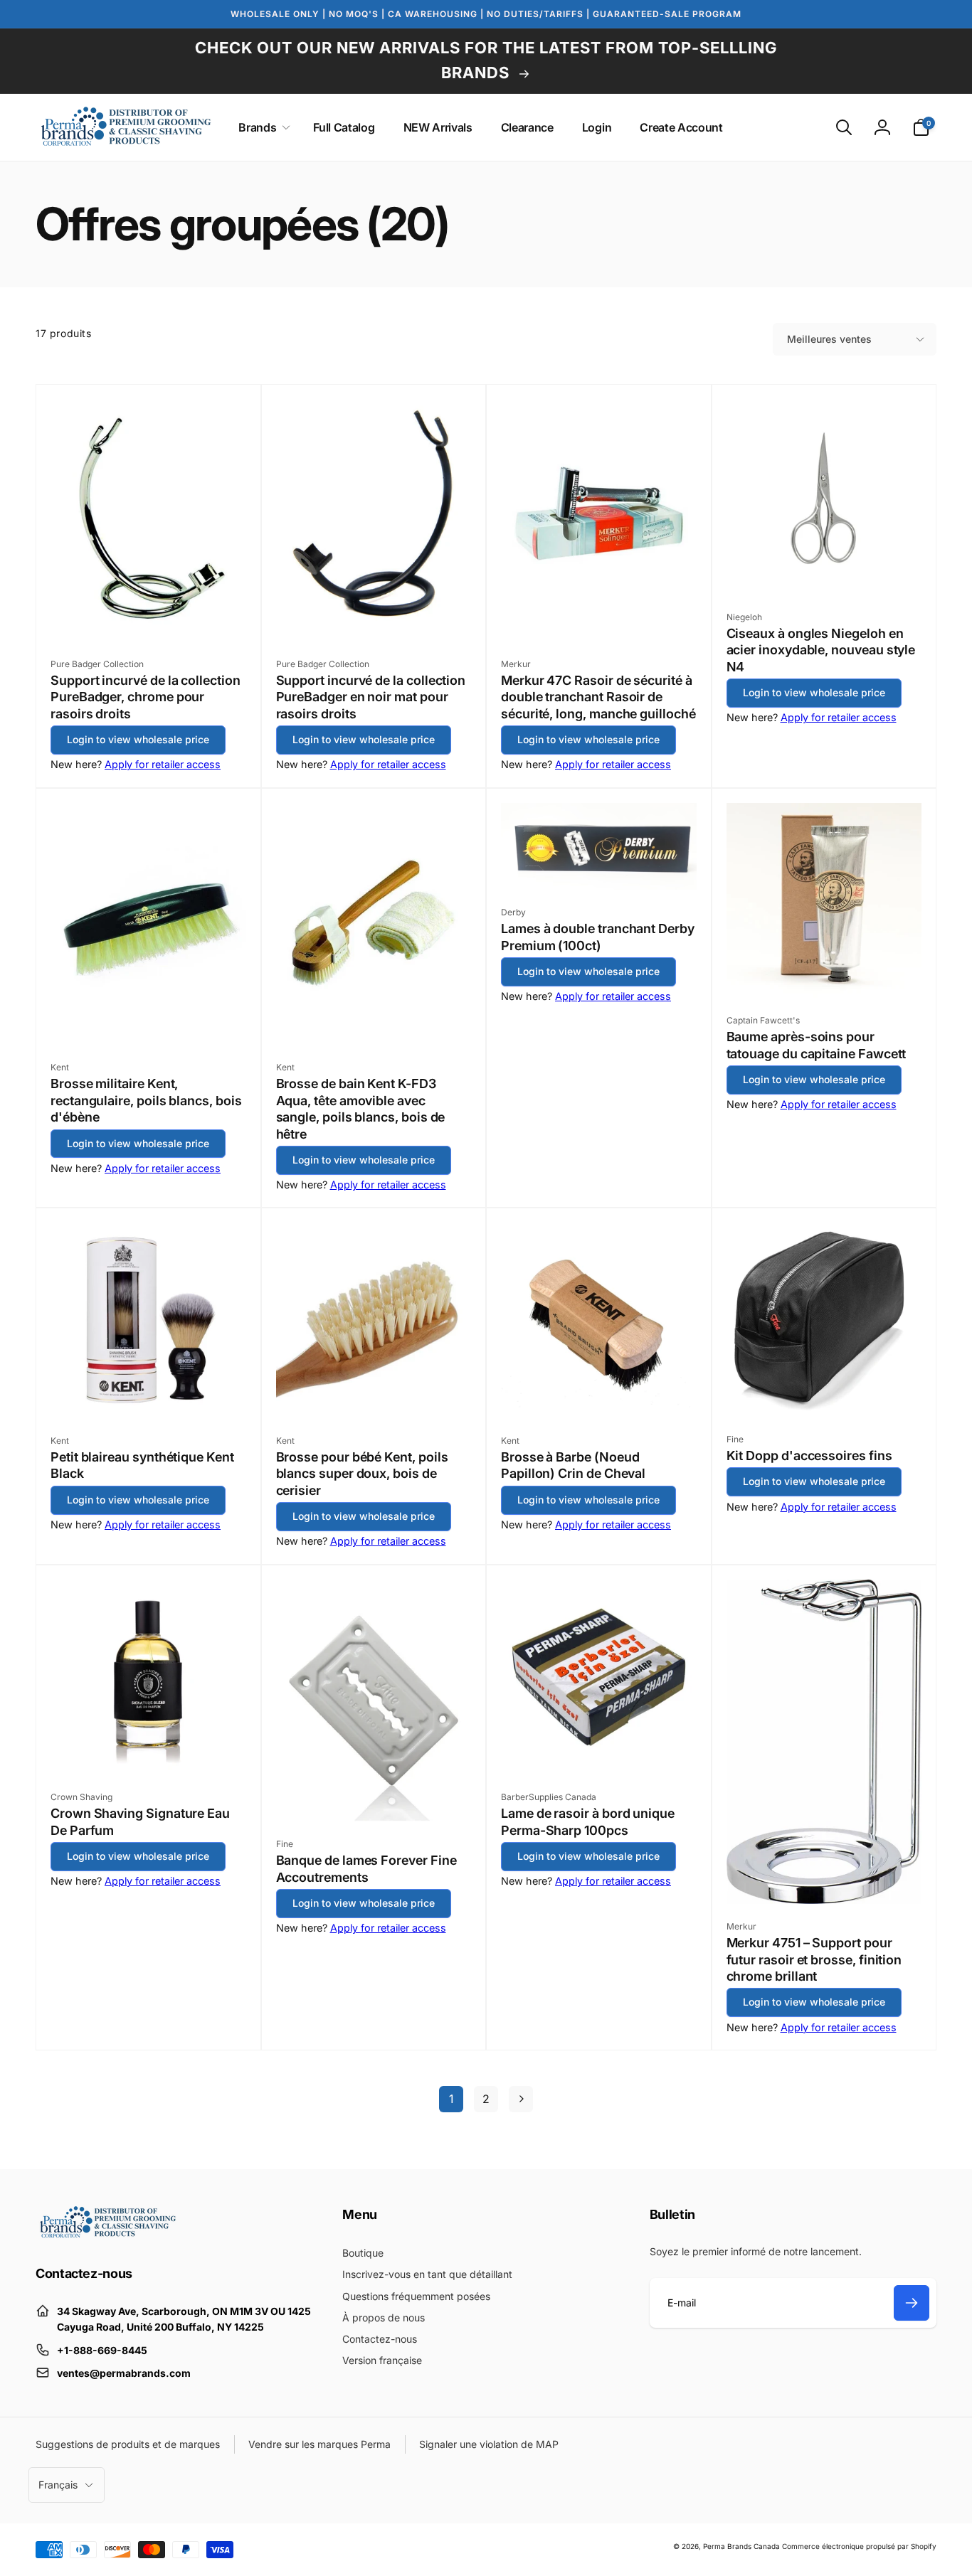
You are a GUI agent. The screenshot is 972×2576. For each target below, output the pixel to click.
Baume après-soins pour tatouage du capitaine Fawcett (817, 1045)
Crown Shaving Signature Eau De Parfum (140, 1821)
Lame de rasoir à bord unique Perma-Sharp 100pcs (588, 1821)
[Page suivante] (521, 2099)
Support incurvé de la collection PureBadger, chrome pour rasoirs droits (146, 697)
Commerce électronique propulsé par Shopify (859, 2546)
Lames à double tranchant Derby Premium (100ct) (598, 937)
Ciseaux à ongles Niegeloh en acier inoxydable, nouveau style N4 (821, 650)
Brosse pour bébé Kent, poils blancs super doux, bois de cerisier (362, 1474)
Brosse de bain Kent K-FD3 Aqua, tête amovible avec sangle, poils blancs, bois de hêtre (361, 1108)
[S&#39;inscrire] (912, 2303)
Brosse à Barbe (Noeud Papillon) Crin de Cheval (573, 1465)
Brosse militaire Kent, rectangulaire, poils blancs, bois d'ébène (146, 1100)
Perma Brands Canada (741, 2546)
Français (58, 2485)
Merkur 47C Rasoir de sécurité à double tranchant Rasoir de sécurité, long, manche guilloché (598, 697)
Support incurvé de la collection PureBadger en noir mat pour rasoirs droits (371, 697)
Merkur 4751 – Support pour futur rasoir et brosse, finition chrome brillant (814, 1959)
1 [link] (451, 2099)
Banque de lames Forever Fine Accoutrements (366, 1868)
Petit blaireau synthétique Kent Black (142, 1465)
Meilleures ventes (829, 339)
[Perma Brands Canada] (107, 2235)
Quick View (149, 614)
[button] (262, 128)
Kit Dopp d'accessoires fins (809, 1455)
